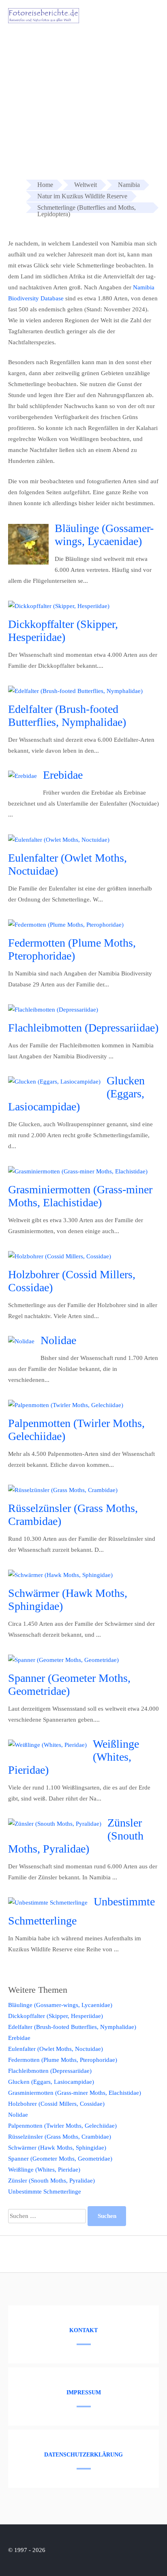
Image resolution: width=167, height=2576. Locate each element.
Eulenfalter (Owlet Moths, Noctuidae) (56, 2049)
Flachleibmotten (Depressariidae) (83, 1028)
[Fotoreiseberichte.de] (44, 21)
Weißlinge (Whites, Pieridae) (44, 2170)
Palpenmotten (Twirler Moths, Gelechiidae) (62, 2126)
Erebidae (63, 775)
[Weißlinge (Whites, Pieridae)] (47, 1745)
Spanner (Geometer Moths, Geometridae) (69, 1684)
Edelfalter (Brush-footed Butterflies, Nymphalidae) (67, 716)
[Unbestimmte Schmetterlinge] (48, 1903)
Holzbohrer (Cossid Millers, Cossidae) (56, 2104)
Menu (146, 17)
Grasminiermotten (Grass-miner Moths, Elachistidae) (80, 1196)
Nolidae (58, 1340)
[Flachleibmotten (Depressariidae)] (53, 1010)
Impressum (84, 2392)
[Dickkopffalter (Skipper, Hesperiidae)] (59, 606)
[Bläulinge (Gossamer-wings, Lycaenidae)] (28, 563)
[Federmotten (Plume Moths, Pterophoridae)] (66, 925)
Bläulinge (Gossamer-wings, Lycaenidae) (104, 535)
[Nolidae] (21, 1341)
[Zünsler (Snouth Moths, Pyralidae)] (55, 1824)
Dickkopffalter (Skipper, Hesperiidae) (63, 631)
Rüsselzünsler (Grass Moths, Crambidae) (60, 2137)
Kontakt (83, 2330)
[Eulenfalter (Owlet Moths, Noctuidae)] (59, 840)
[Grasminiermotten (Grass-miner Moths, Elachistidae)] (78, 1171)
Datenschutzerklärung (83, 2455)
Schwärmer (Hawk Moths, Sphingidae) (57, 2148)
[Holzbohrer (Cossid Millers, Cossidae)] (60, 1256)
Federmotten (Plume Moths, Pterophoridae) (72, 949)
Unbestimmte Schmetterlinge (45, 2192)
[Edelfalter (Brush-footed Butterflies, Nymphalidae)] (75, 691)
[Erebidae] (22, 776)
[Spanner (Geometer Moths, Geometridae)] (63, 1660)
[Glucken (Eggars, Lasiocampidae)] (54, 1082)
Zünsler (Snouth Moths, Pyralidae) (51, 2181)
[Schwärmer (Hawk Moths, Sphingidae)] (60, 1575)
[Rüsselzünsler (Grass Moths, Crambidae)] (63, 1490)
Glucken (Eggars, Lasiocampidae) (51, 2082)
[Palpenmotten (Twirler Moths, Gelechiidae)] (66, 1405)
